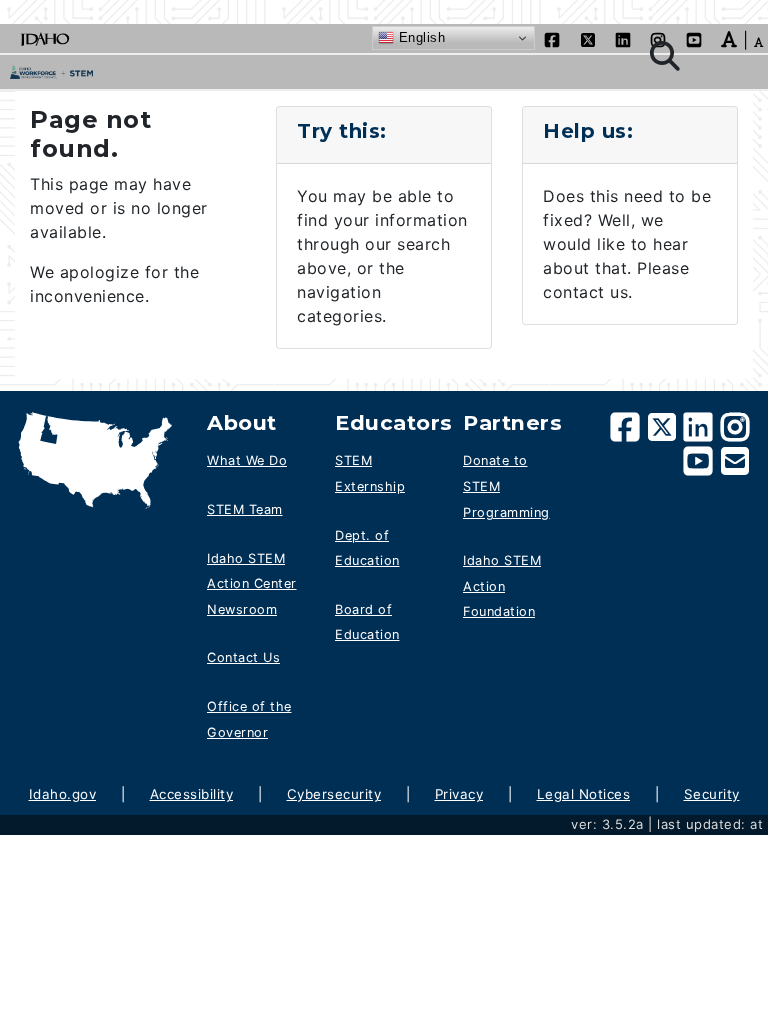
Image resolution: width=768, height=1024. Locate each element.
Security (712, 794)
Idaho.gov (63, 794)
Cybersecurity (334, 794)
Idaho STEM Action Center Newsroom (252, 584)
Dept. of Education (367, 548)
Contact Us (243, 657)
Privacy (459, 794)
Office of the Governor (249, 719)
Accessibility (192, 794)
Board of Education (367, 622)
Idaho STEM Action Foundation (502, 586)
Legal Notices (584, 794)
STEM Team (245, 509)
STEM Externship (370, 473)
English (419, 37)
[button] (729, 38)
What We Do (247, 460)
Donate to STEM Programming (506, 486)
